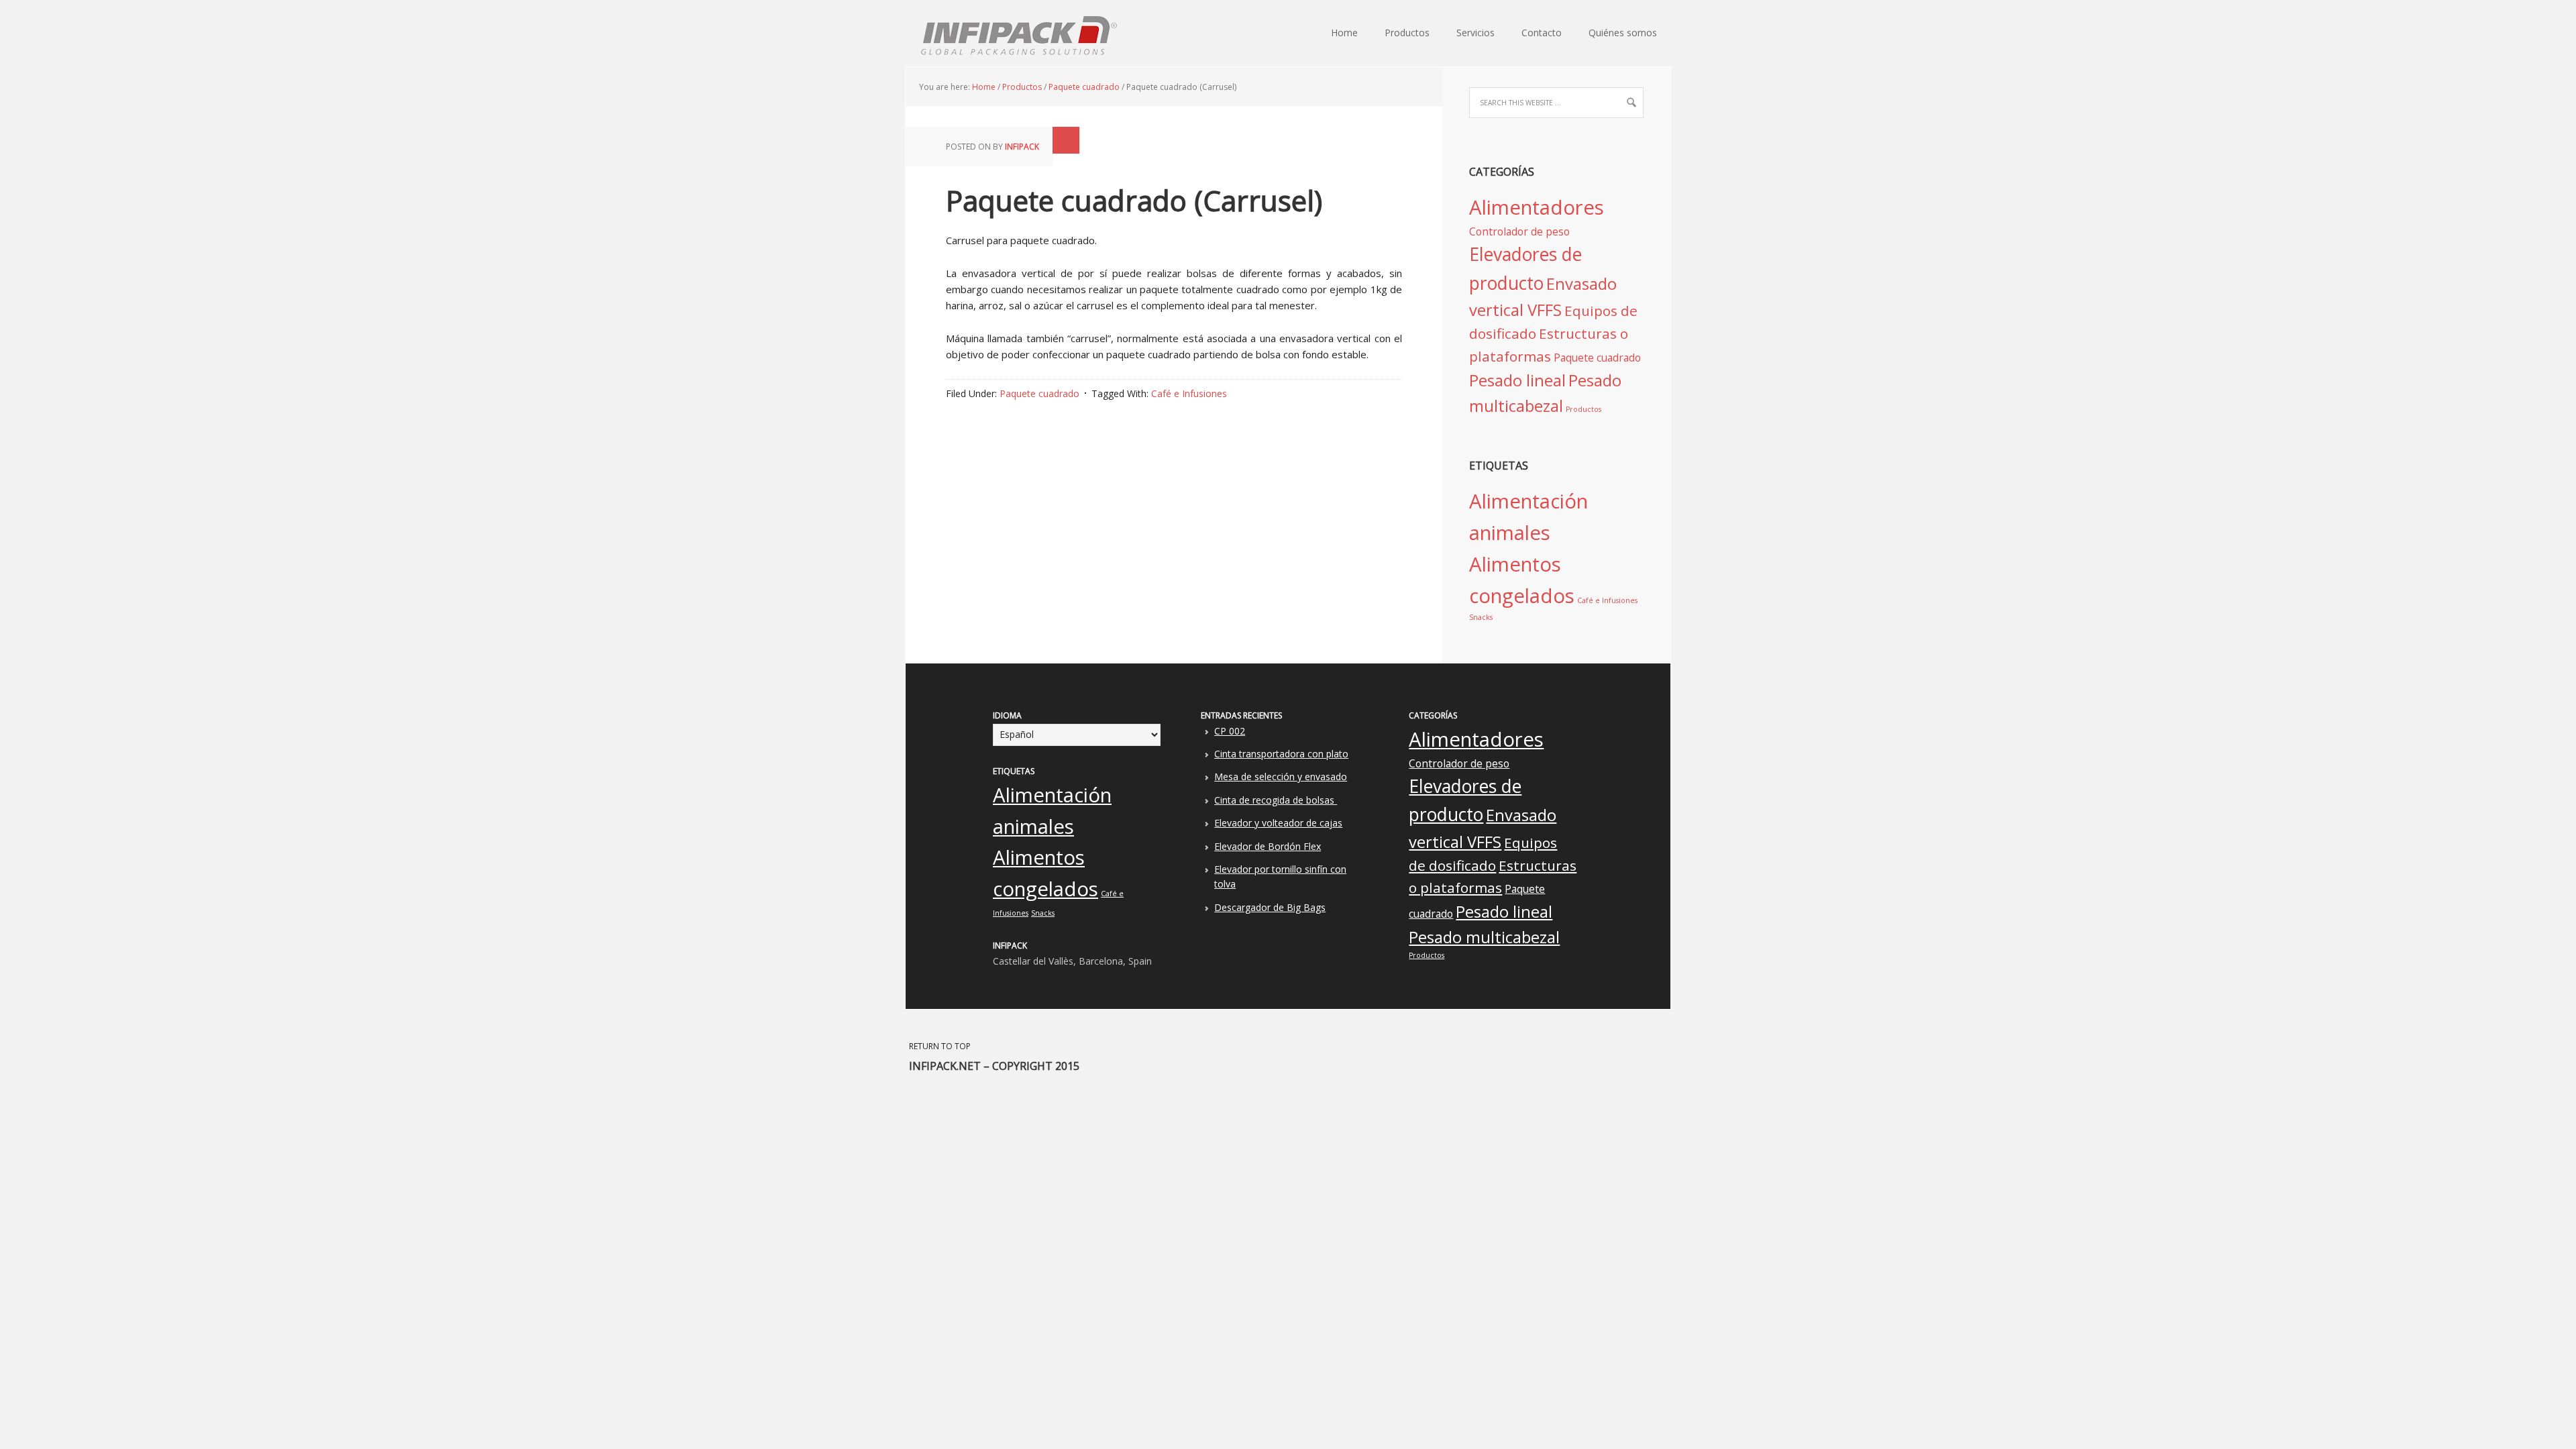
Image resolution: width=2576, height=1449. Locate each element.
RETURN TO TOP (940, 1046)
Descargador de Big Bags (1270, 907)
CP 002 (1230, 731)
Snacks (1481, 617)
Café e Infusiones (1189, 393)
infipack (1022, 147)
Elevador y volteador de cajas (1278, 823)
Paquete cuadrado (1039, 393)
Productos (1584, 409)
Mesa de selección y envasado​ (1281, 776)
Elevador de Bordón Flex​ (1268, 846)
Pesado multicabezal (1484, 937)
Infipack (912, 34)
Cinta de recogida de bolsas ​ (1276, 800)
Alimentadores (1537, 207)
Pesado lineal (1517, 380)
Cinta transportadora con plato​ (1281, 754)
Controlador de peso (1519, 231)
